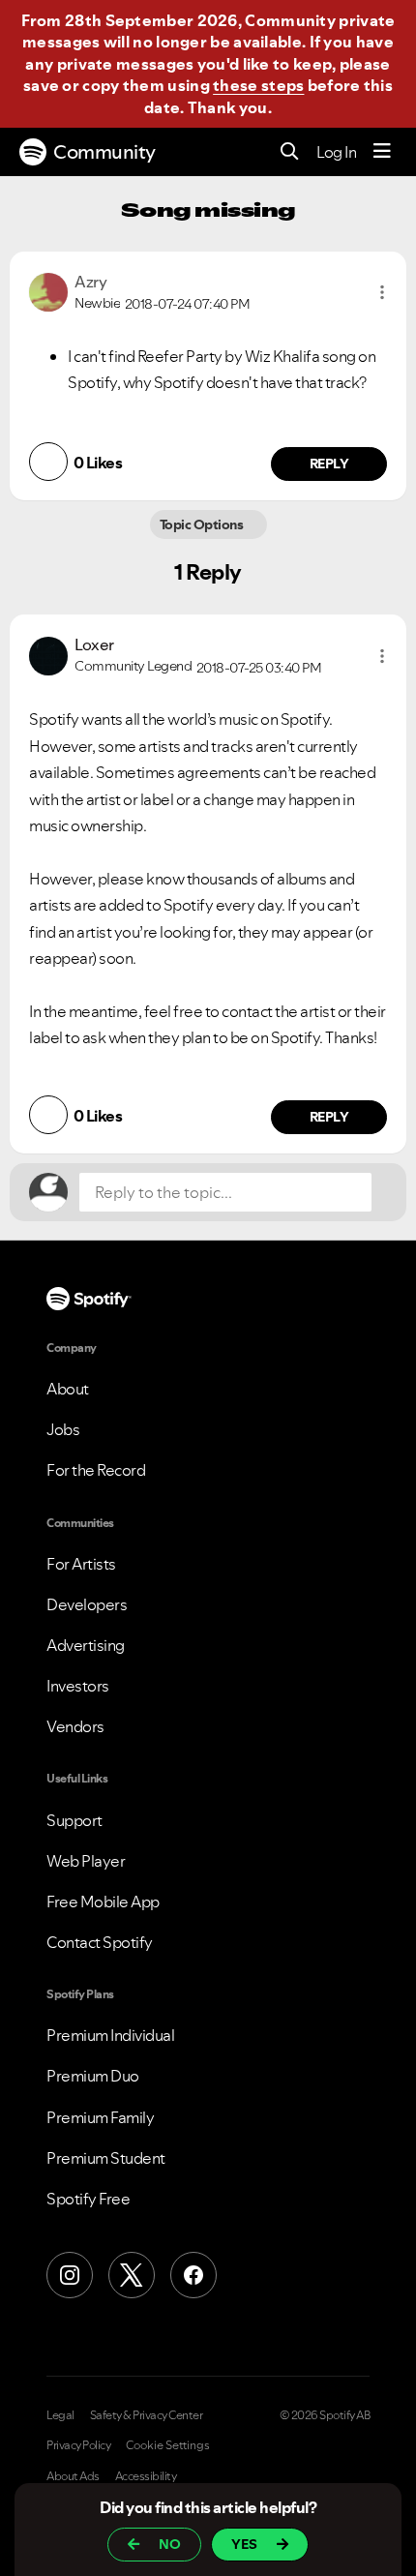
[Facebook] (193, 2275)
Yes (244, 2544)
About (68, 1389)
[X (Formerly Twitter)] (132, 2275)
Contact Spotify (100, 1942)
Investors (78, 1686)
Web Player (86, 1861)
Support (74, 1820)
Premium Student (106, 2158)
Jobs (63, 1429)
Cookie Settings (168, 2445)
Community (104, 152)
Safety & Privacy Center (147, 2415)
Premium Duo (93, 2076)
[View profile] (48, 290)
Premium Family (100, 2117)
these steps (258, 85)
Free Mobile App (103, 1902)
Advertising (86, 1645)
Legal (60, 2415)
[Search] (290, 152)
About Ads (73, 2476)
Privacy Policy (78, 2445)
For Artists (81, 1564)
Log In (336, 152)
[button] (382, 292)
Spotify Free (88, 2199)
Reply (329, 464)
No (170, 2544)
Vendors (75, 1726)
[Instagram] (70, 2275)
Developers (87, 1604)
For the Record (96, 1470)
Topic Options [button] (203, 524)
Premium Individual (110, 2035)
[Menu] (382, 152)
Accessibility (146, 2476)
